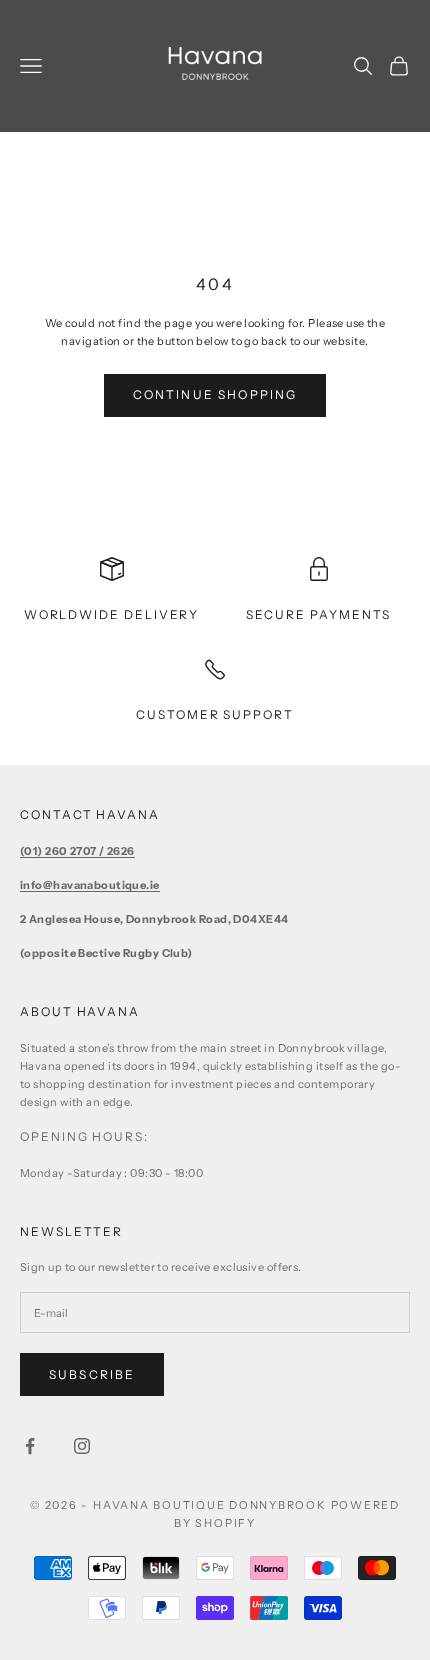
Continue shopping (215, 394)
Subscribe (92, 1374)
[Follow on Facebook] (30, 1446)
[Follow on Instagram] (82, 1446)
